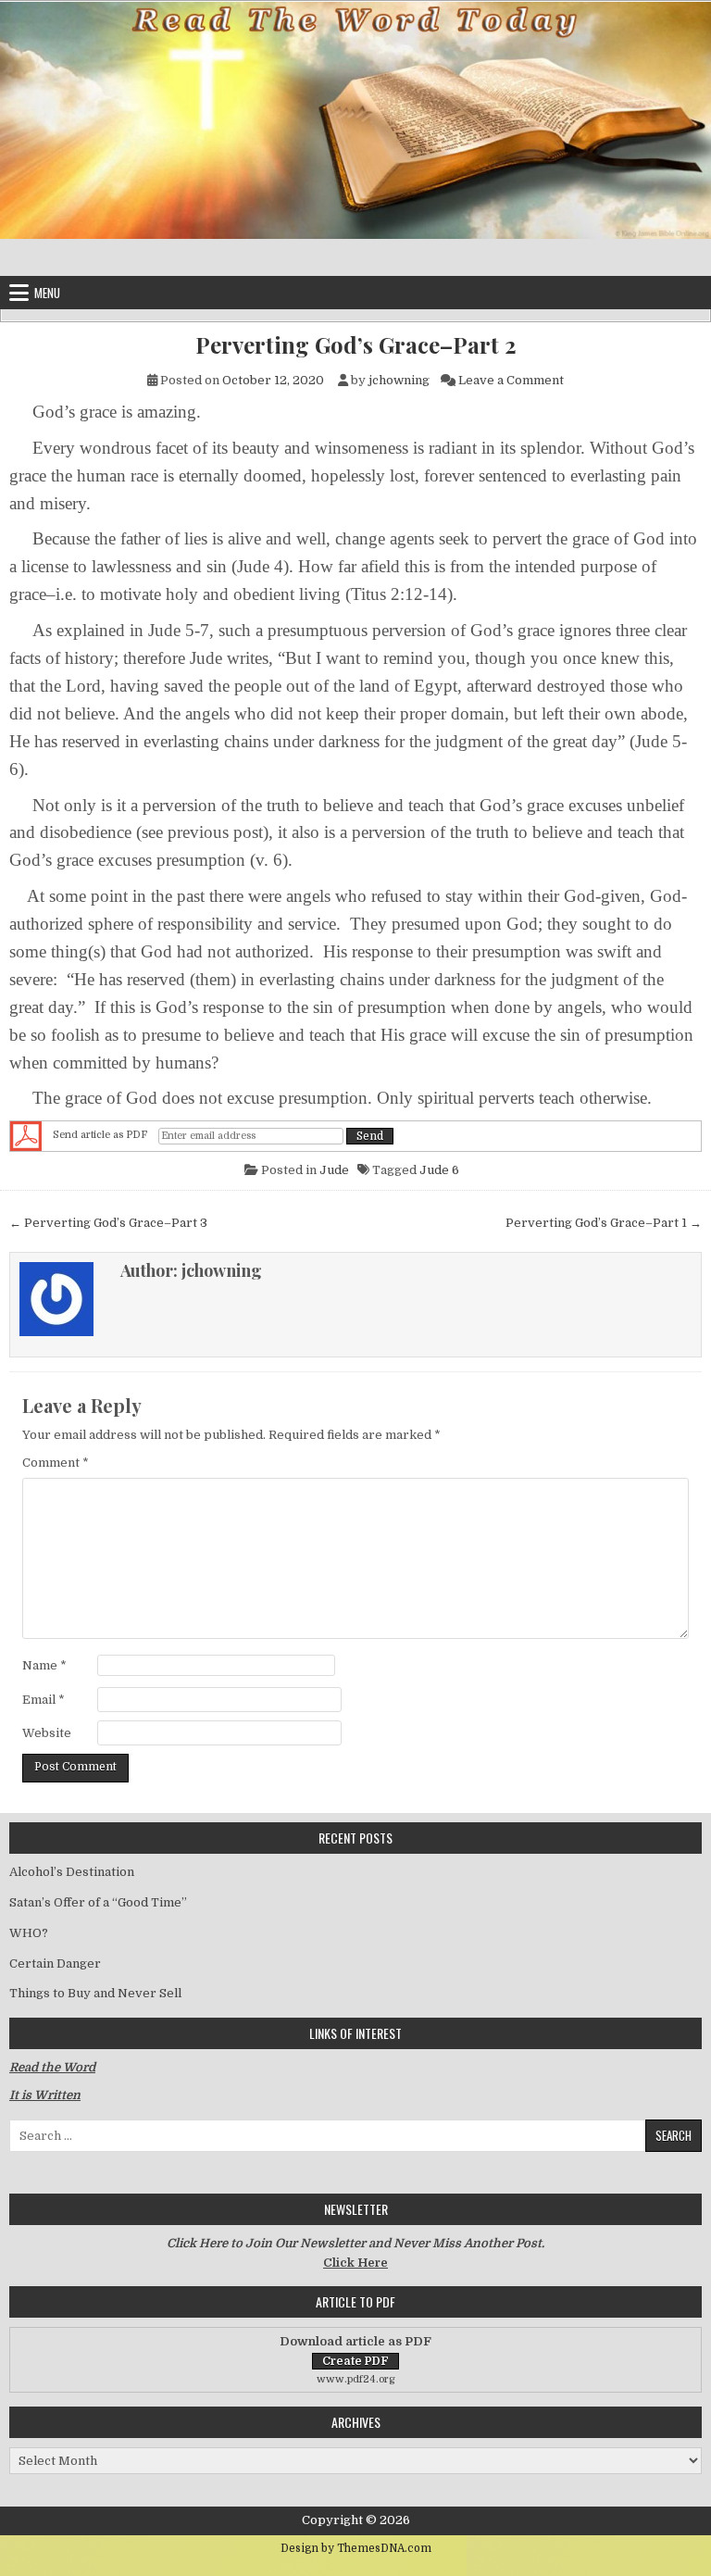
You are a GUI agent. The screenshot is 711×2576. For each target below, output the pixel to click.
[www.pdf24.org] (26, 1136)
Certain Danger (55, 1963)
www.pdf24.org (356, 2379)
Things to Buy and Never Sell (95, 1993)
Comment (56, 1463)
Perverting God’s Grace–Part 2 (356, 345)
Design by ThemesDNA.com (356, 2548)
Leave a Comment (511, 380)
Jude (334, 1170)
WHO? (29, 1933)
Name (44, 1665)
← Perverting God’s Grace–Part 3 (108, 1223)
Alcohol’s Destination (72, 1872)
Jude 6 (439, 1170)
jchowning (399, 380)
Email (44, 1700)
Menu (47, 293)
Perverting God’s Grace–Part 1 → (604, 1223)
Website (47, 1733)
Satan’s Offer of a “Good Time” (98, 1902)
